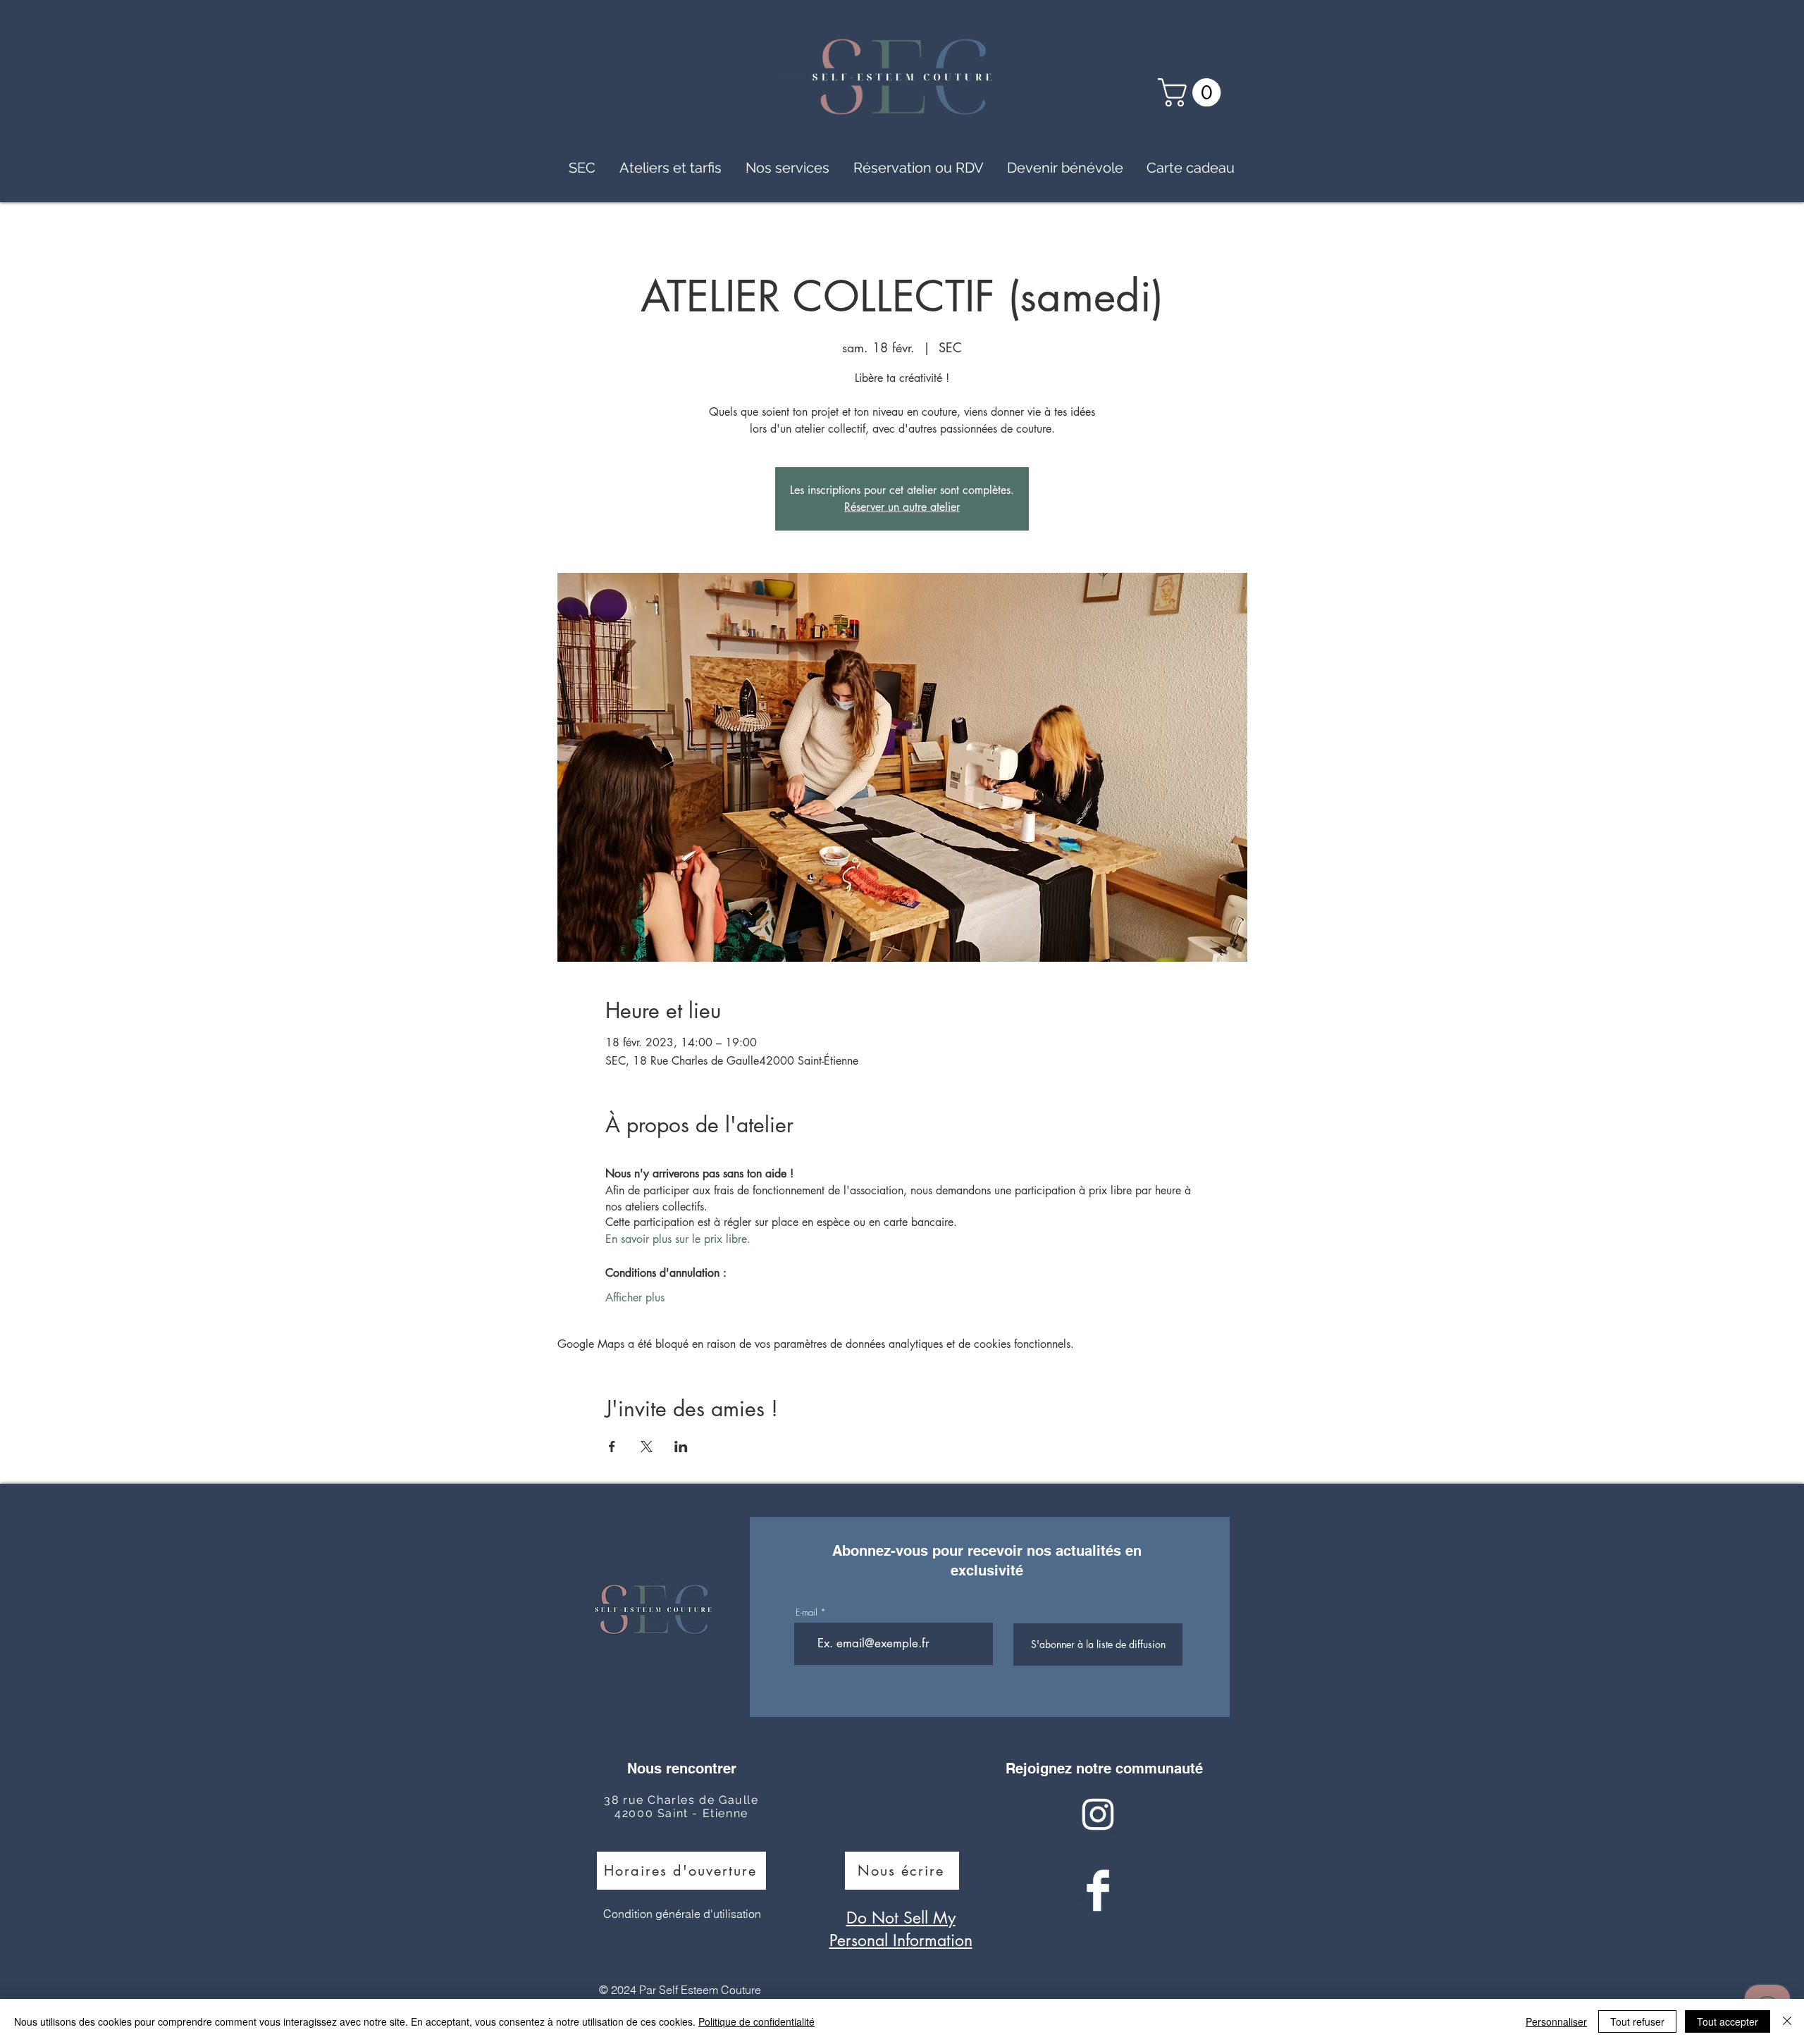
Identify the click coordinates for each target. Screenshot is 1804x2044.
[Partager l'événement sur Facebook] (612, 1447)
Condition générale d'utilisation (682, 1914)
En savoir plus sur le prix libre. (678, 1239)
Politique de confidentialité (756, 2021)
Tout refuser (1637, 2021)
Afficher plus (635, 1297)
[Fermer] (1787, 2021)
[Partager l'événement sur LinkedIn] (681, 1447)
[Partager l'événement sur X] (647, 1447)
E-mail (807, 1612)
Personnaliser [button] (1556, 2021)
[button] (1193, 92)
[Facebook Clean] (1098, 1890)
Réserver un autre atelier (902, 507)
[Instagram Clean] (1098, 1814)
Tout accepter (1728, 2021)
